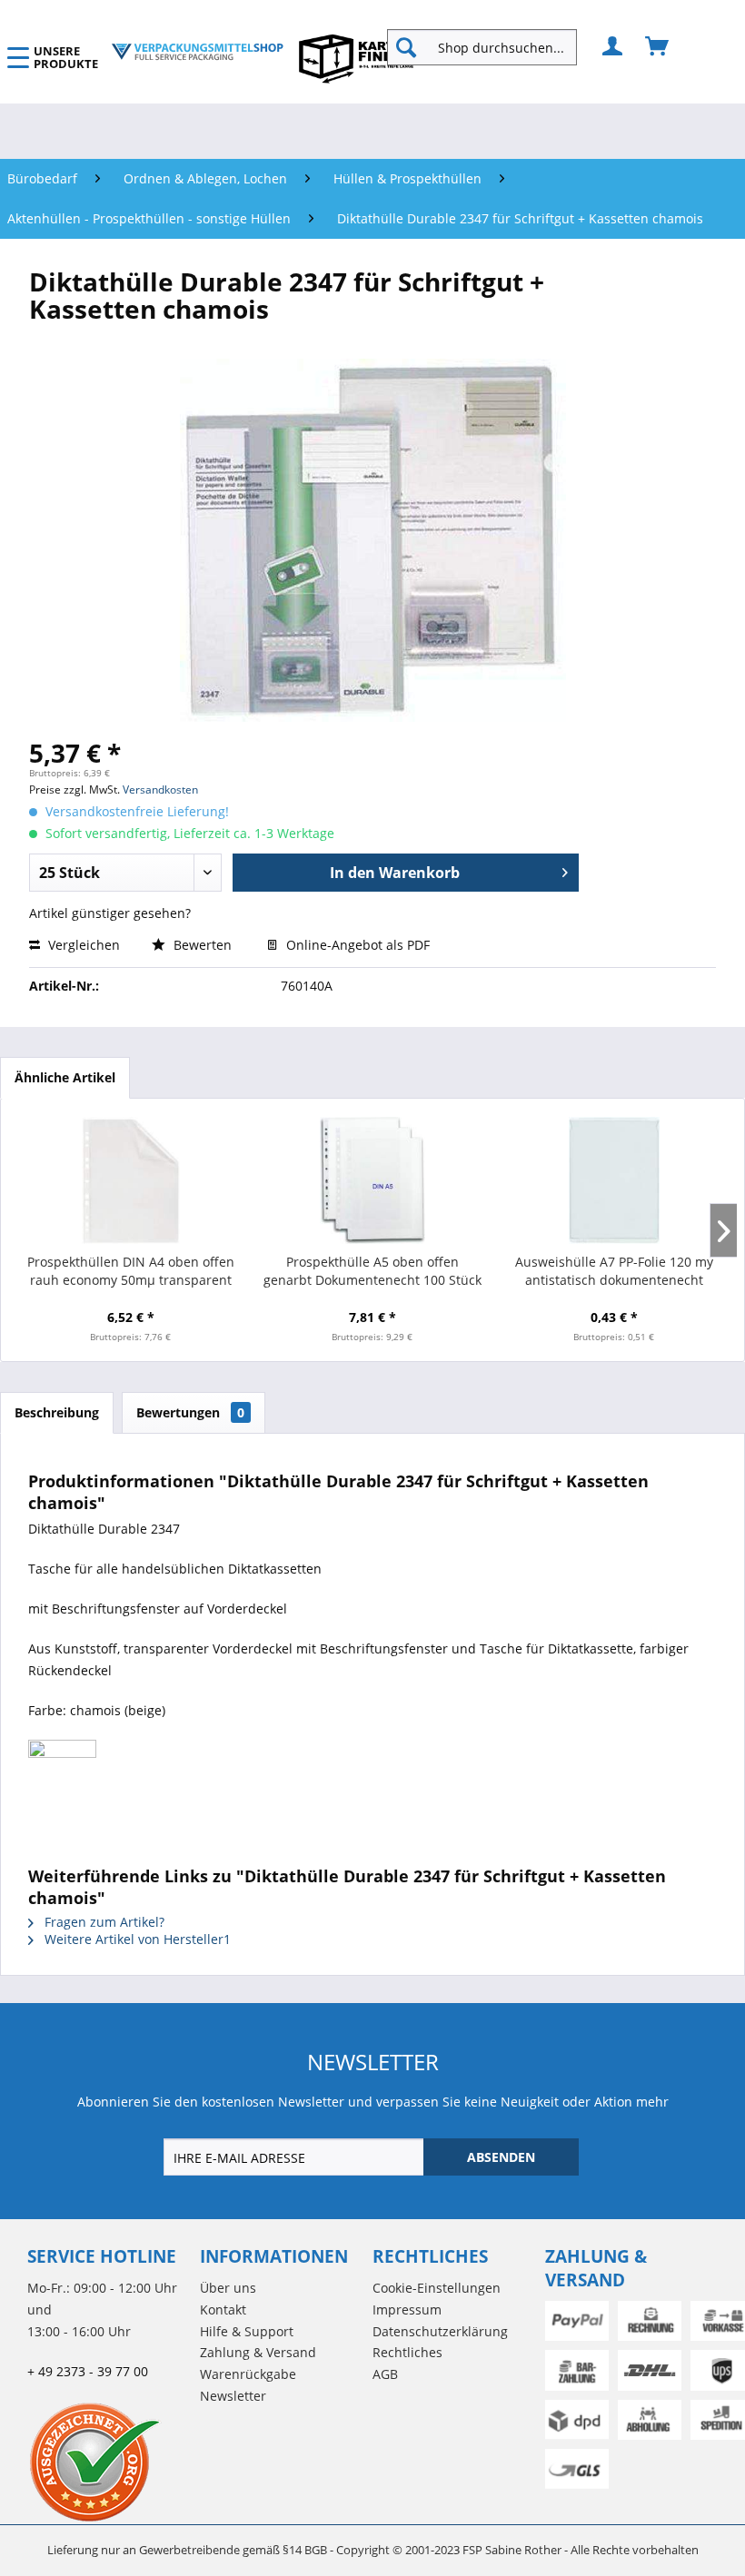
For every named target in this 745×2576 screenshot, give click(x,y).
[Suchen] (406, 47)
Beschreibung (57, 1412)
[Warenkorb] (658, 47)
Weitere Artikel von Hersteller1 (136, 1939)
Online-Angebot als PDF (356, 945)
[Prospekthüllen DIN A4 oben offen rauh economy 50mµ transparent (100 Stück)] (131, 1180)
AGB (385, 2374)
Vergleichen (82, 945)
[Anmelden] (613, 47)
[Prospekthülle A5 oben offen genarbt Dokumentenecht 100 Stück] (372, 1180)
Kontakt (223, 2310)
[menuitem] (489, 47)
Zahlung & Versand (258, 2352)
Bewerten (203, 945)
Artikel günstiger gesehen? (110, 913)
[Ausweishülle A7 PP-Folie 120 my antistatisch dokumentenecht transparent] (614, 1180)
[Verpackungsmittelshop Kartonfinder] (356, 58)
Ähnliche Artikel (65, 1077)
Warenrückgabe (248, 2374)
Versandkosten (160, 790)
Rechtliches (407, 2352)
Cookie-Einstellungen (437, 2288)
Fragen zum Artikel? (103, 1922)
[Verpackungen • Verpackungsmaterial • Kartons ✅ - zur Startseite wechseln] (197, 52)
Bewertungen (190, 1412)
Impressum (407, 2310)
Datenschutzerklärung (440, 2331)
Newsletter (233, 2396)
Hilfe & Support (247, 2331)
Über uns (228, 2288)
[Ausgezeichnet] (109, 2462)
